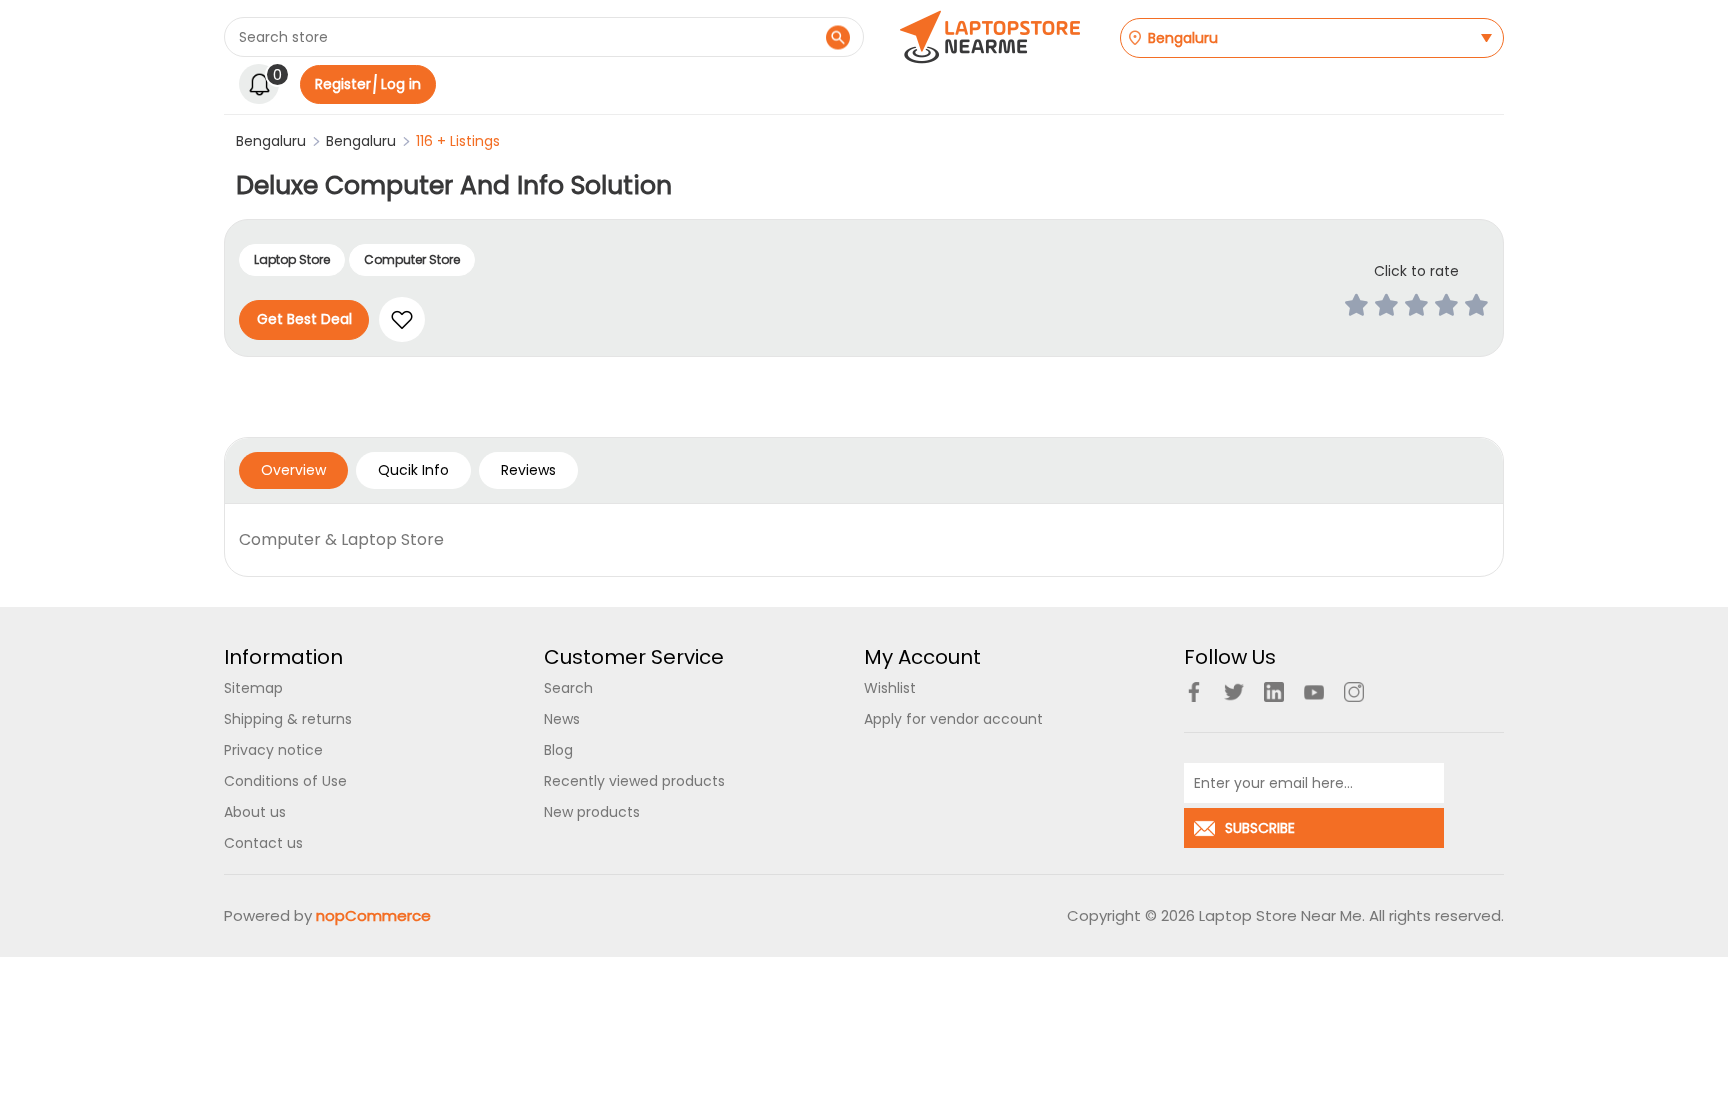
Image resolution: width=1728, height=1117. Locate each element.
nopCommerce (373, 915)
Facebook (1194, 692)
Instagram (1354, 692)
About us (255, 812)
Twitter (1234, 692)
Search (837, 37)
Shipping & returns (288, 719)
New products (592, 812)
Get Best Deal (304, 319)
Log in (401, 84)
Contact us (263, 843)
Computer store (412, 259)
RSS (1274, 692)
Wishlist (890, 688)
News (562, 719)
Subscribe (1260, 828)
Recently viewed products (634, 781)
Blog (558, 750)
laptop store (292, 259)
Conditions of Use (285, 781)
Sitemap (253, 688)
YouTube (1314, 692)
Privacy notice (273, 750)
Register (343, 84)
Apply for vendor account (953, 719)
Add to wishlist (402, 319)
